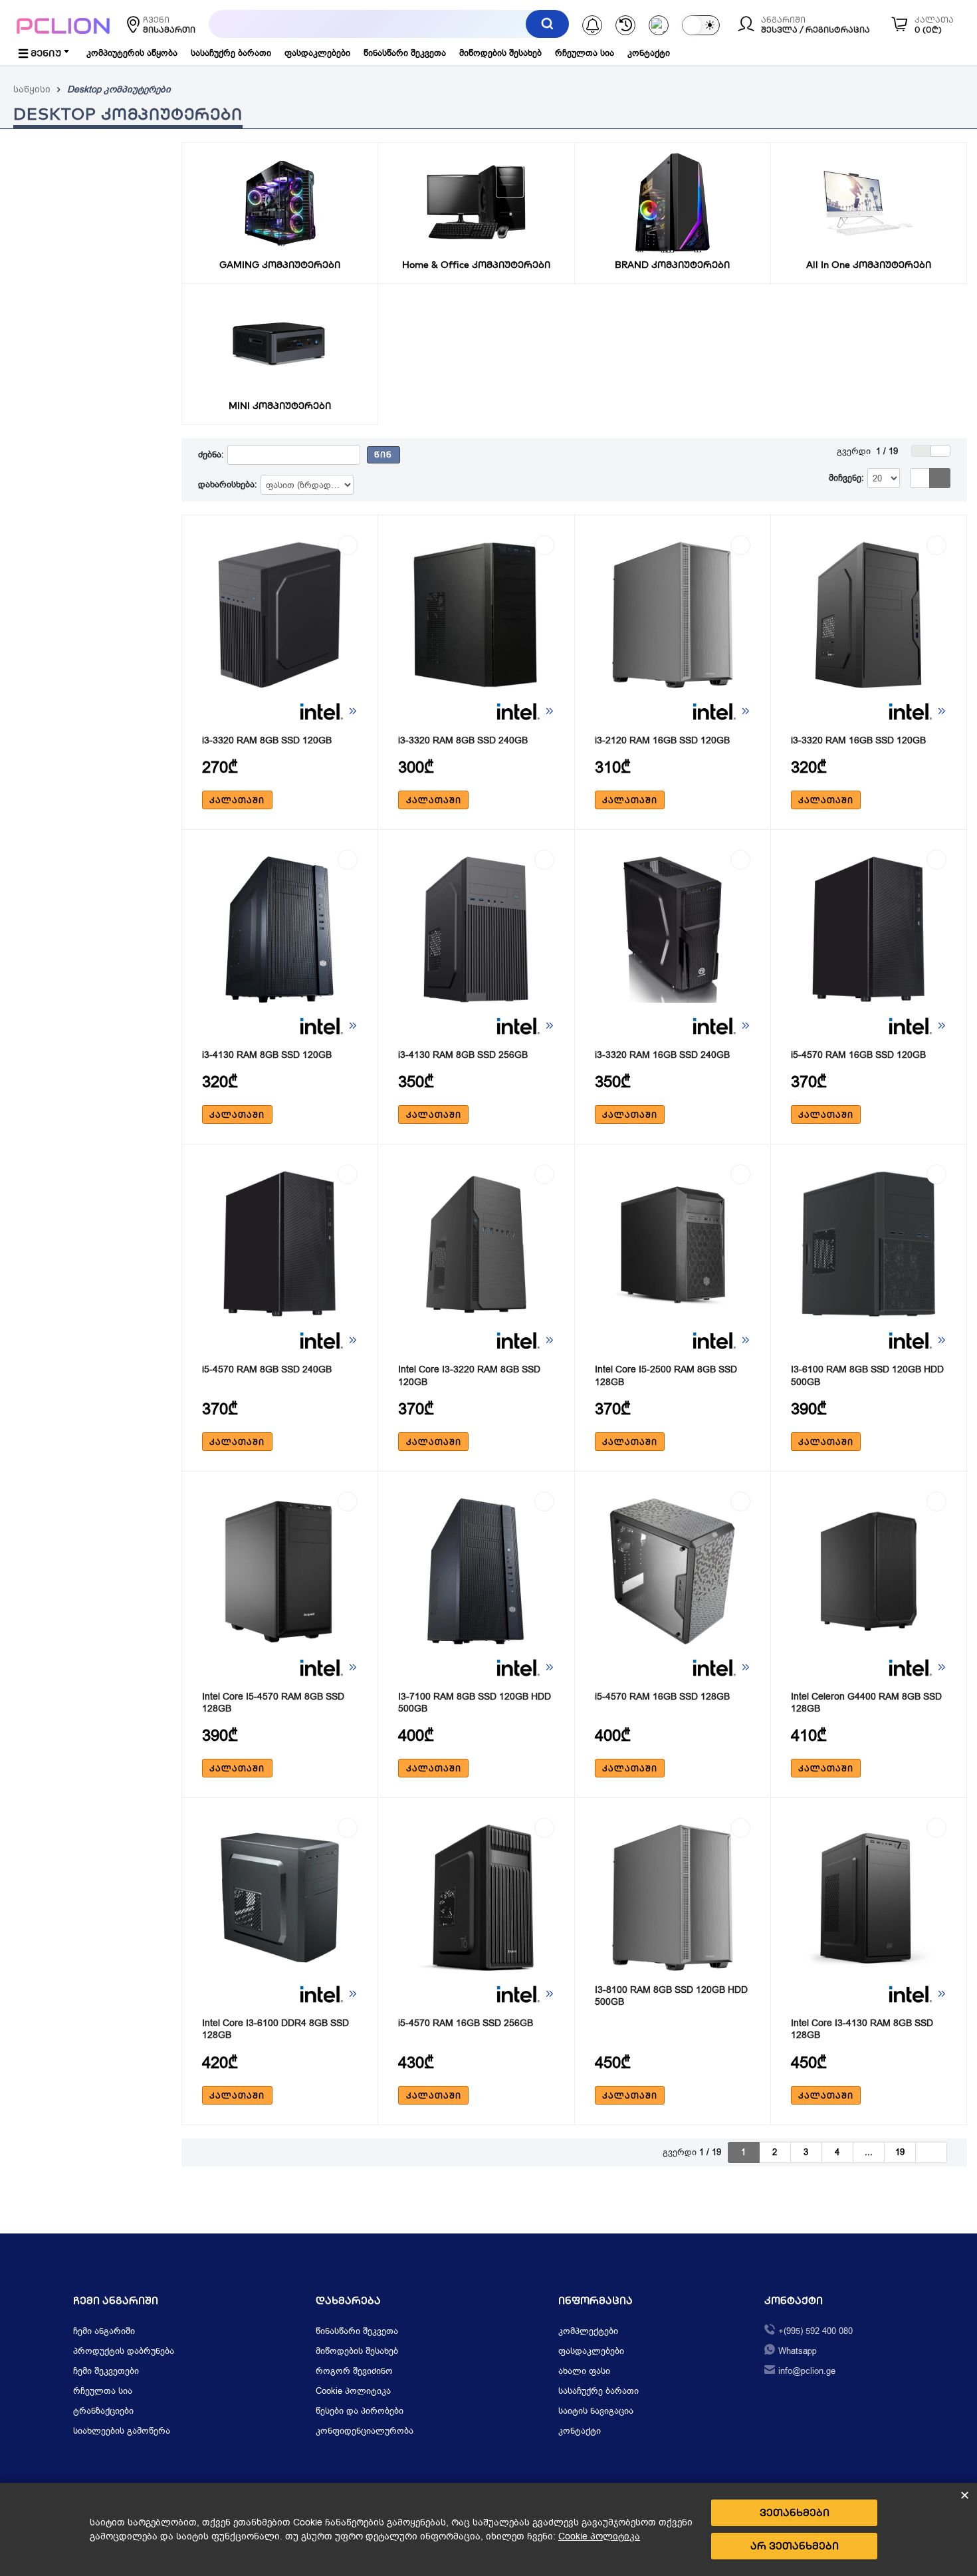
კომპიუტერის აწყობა (132, 53)
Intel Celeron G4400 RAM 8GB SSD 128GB (866, 1703)
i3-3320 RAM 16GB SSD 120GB (858, 740)
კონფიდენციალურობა (365, 2431)
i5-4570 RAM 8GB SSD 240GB (267, 1369)
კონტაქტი (649, 53)
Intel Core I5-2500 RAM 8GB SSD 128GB (666, 1375)
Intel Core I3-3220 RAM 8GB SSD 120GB (469, 1375)
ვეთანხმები (795, 2512)
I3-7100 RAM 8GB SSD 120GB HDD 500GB (475, 1703)
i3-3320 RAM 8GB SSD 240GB (463, 740)
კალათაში (237, 800)
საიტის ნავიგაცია (596, 2411)
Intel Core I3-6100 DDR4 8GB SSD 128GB (275, 2029)
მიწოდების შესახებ (500, 53)
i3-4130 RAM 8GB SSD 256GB (463, 1055)
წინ (383, 454)
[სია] (920, 478)
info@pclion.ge (807, 2371)
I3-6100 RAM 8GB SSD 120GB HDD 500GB (867, 1375)
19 (900, 2152)
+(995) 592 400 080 (815, 2331)
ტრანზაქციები (103, 2411)
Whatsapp (798, 2351)
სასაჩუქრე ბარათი (231, 53)
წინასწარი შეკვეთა (405, 53)
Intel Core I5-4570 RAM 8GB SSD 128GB (273, 1703)
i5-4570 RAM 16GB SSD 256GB (466, 2023)
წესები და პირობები (360, 2411)
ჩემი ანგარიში (104, 2331)
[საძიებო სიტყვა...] (547, 24)
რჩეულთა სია (585, 53)
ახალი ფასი (584, 2371)
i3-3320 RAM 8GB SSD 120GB (267, 740)
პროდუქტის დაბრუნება (124, 2351)
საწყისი (32, 89)
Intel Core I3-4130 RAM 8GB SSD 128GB (862, 2029)
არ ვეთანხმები (795, 2546)
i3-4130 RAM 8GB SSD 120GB (267, 1055)
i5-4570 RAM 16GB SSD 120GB (858, 1055)
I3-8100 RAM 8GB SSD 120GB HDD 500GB (671, 1996)
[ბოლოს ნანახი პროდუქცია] (625, 25)
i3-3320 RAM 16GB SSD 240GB (662, 1055)
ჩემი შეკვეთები (106, 2371)
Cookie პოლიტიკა (353, 2391)
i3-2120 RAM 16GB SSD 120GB (662, 740)
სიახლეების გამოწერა (122, 2431)
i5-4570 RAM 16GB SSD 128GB (662, 1697)
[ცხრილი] (940, 478)
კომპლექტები (588, 2331)
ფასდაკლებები (317, 53)
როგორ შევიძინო (354, 2371)
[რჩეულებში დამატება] (348, 545)
